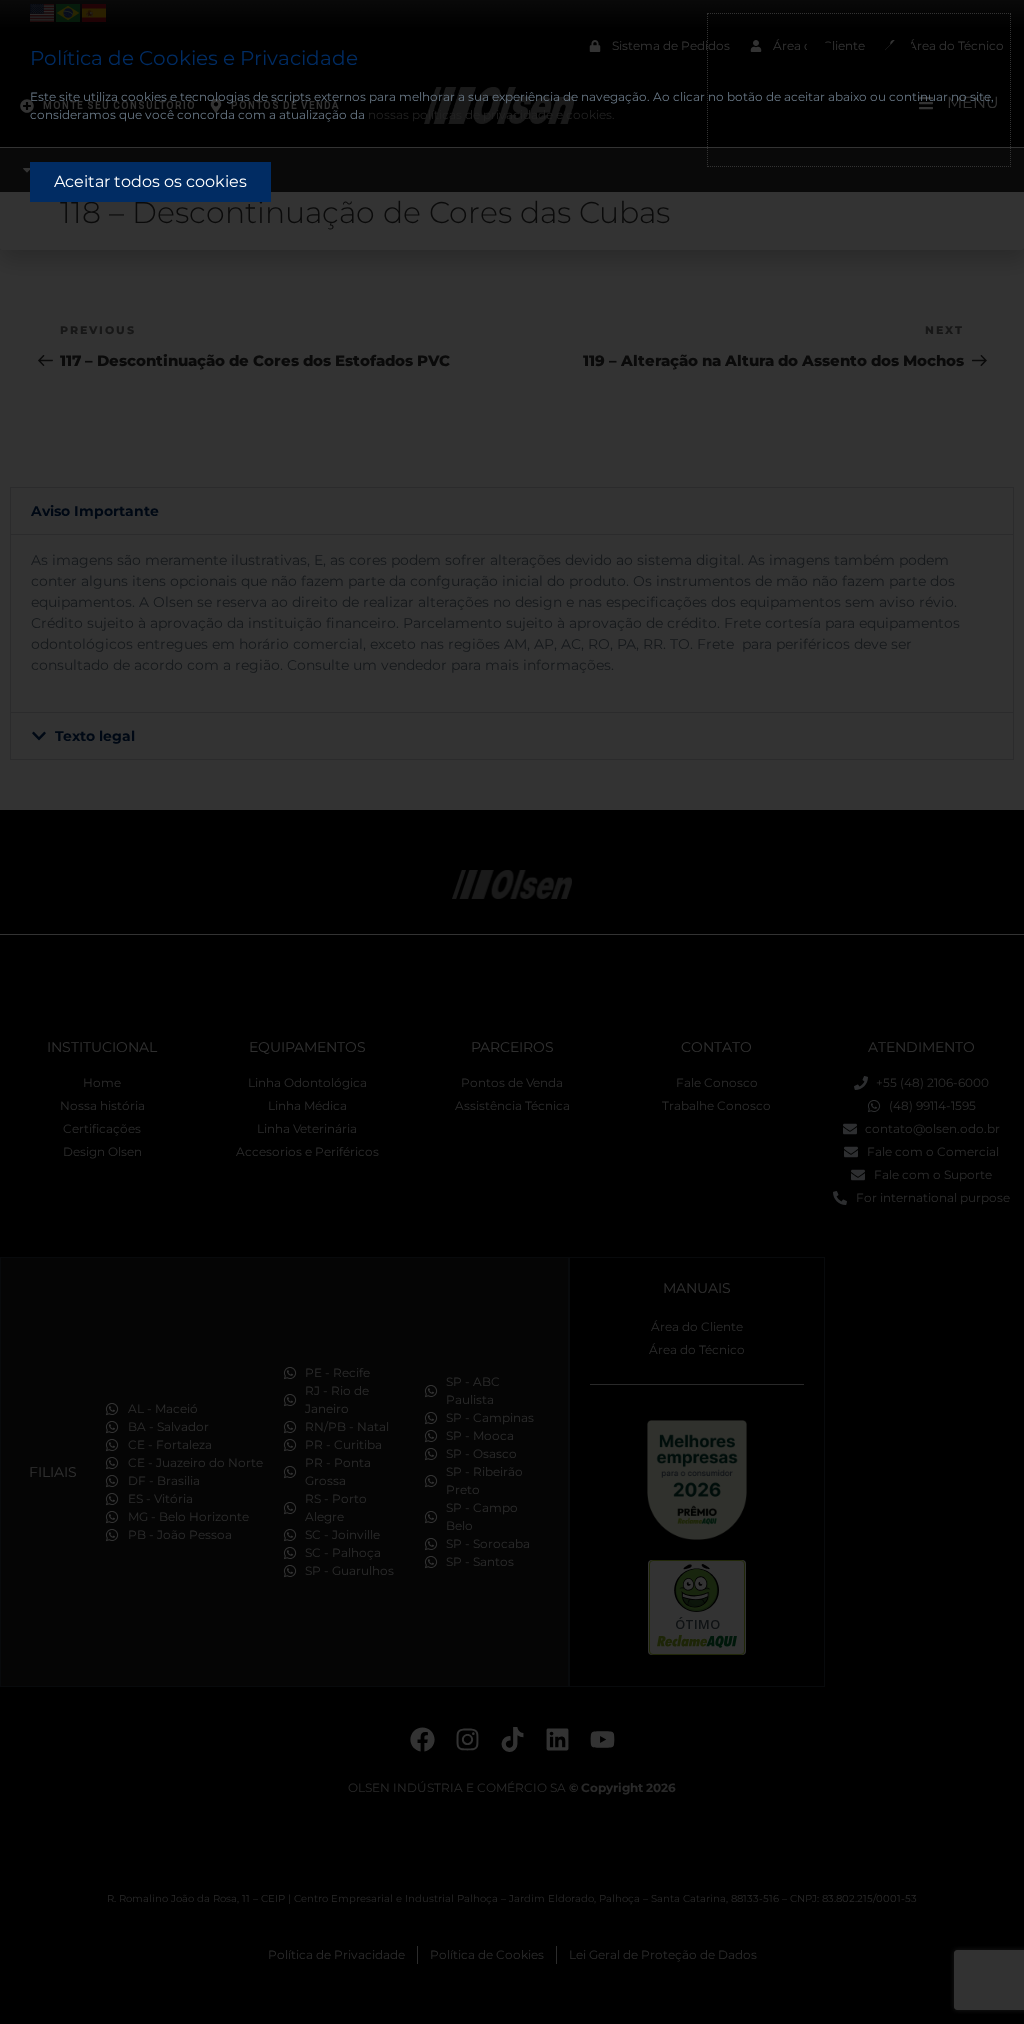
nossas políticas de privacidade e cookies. (491, 114)
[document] (512, 1012)
